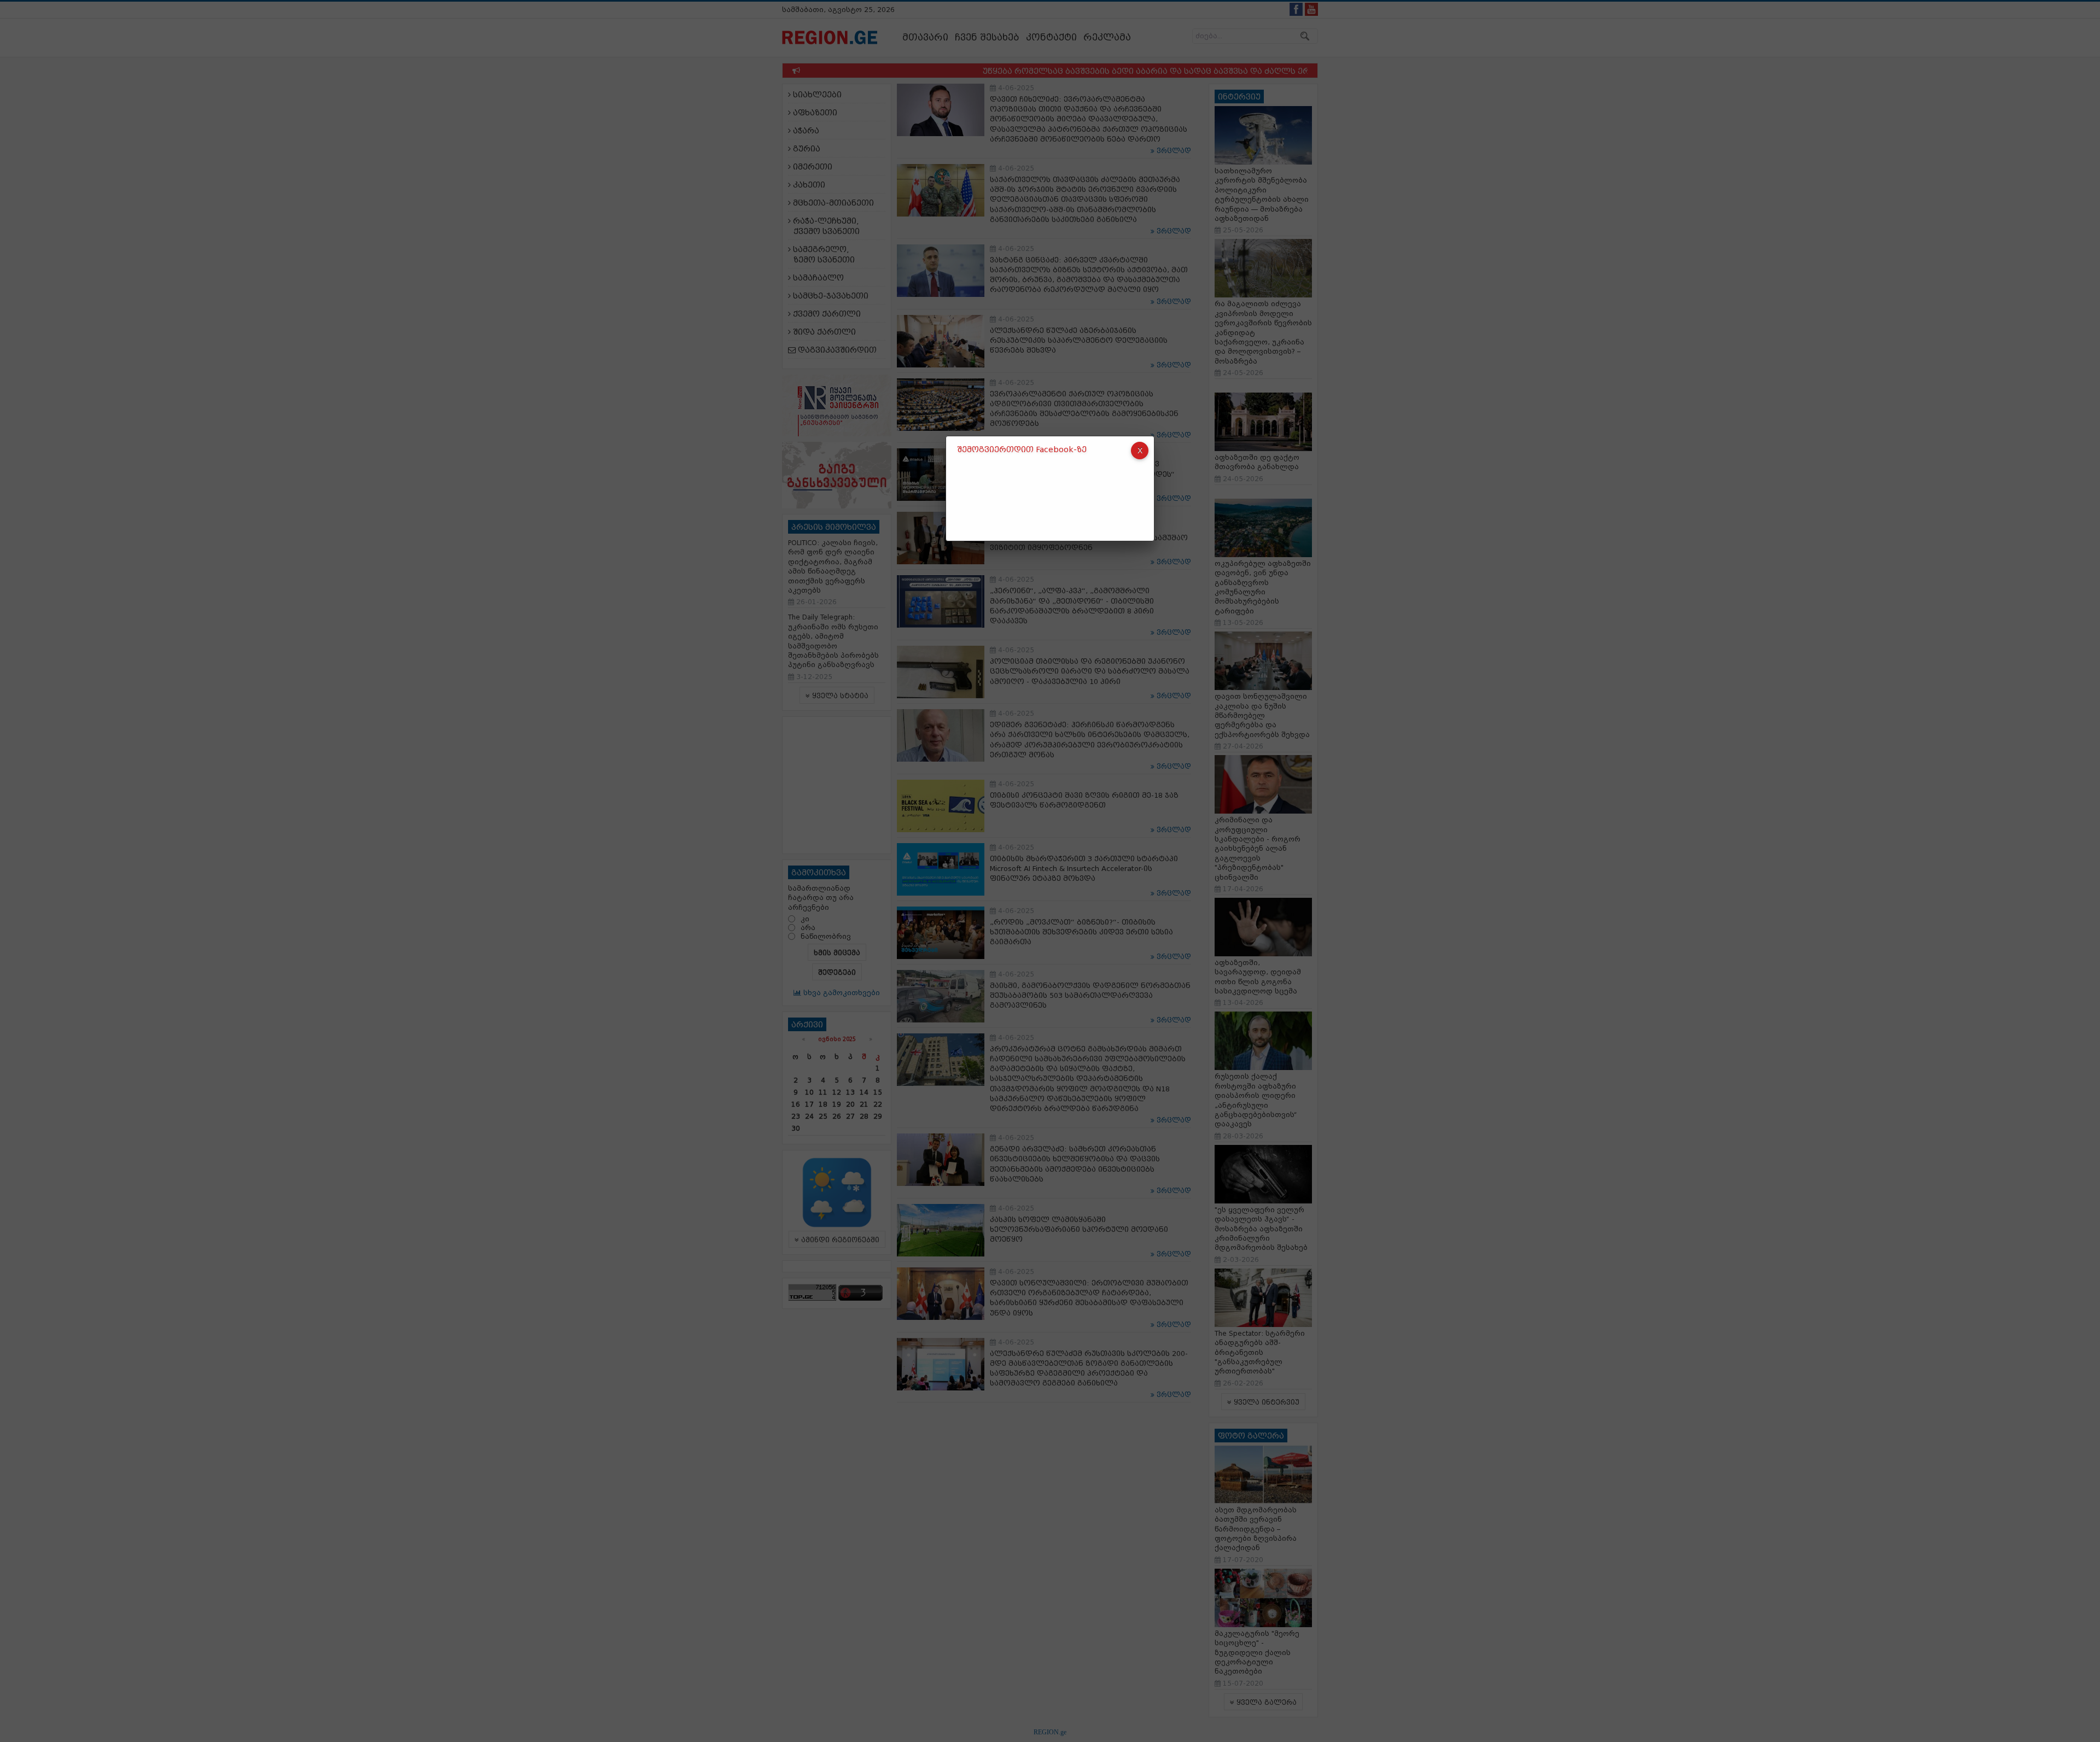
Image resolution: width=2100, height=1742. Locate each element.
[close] (1140, 451)
